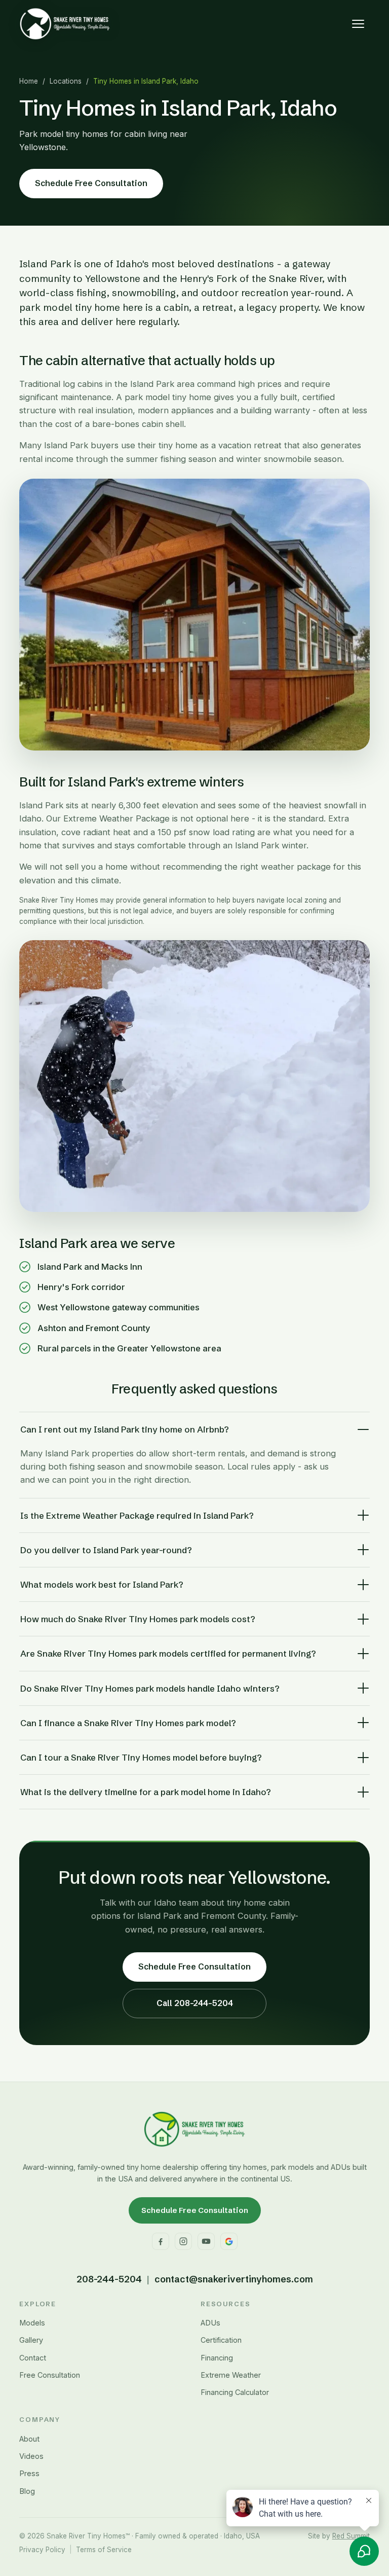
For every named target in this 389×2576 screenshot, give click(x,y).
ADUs (210, 2323)
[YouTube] (206, 2241)
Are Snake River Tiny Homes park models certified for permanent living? (168, 1653)
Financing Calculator (235, 2392)
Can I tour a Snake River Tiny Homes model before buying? (141, 1757)
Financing (217, 2358)
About (29, 2439)
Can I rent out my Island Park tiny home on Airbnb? (125, 1429)
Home (29, 81)
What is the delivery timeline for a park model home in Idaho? (146, 1792)
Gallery (31, 2340)
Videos (31, 2456)
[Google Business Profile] (229, 2241)
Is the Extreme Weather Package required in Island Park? (137, 1515)
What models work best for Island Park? (102, 1584)
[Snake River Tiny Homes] (65, 24)
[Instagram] (183, 2241)
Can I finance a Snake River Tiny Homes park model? (128, 1723)
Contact (33, 2358)
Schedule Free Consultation (91, 183)
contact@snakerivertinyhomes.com (234, 2279)
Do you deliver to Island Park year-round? (106, 1550)
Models (32, 2323)
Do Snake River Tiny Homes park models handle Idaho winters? (150, 1688)
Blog (27, 2491)
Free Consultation (50, 2375)
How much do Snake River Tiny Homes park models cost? (138, 1619)
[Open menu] (358, 24)
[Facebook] (161, 2241)
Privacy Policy (42, 2550)
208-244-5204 (109, 2279)
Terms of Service (104, 2550)
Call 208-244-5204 (195, 2003)
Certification (221, 2340)
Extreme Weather (231, 2375)
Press (29, 2473)
